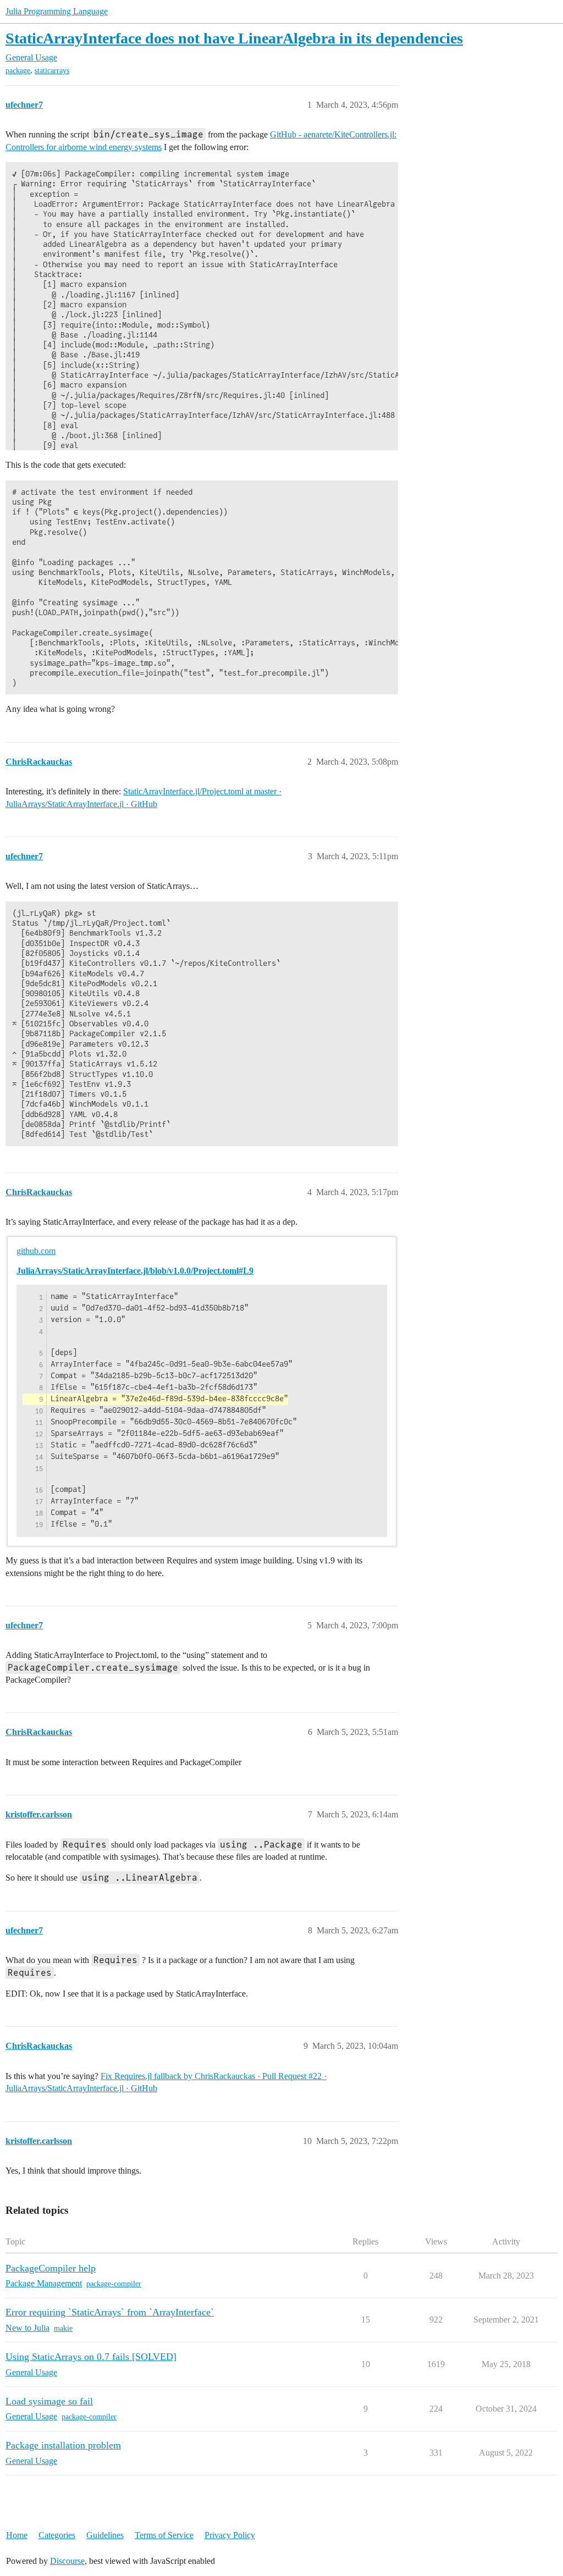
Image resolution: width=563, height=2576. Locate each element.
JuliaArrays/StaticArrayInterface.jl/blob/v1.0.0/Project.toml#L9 (135, 1271)
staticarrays (52, 71)
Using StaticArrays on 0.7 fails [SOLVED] (91, 2357)
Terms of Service (164, 2535)
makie (63, 2328)
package (18, 71)
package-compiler (114, 2284)
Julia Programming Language (57, 11)
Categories (57, 2535)
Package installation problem (63, 2445)
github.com (36, 1251)
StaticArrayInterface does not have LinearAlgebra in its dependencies (234, 38)
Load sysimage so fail (49, 2401)
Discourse (67, 2561)
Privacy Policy (230, 2535)
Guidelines (105, 2535)
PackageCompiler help (51, 2268)
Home (17, 2535)
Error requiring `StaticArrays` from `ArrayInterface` (110, 2312)
